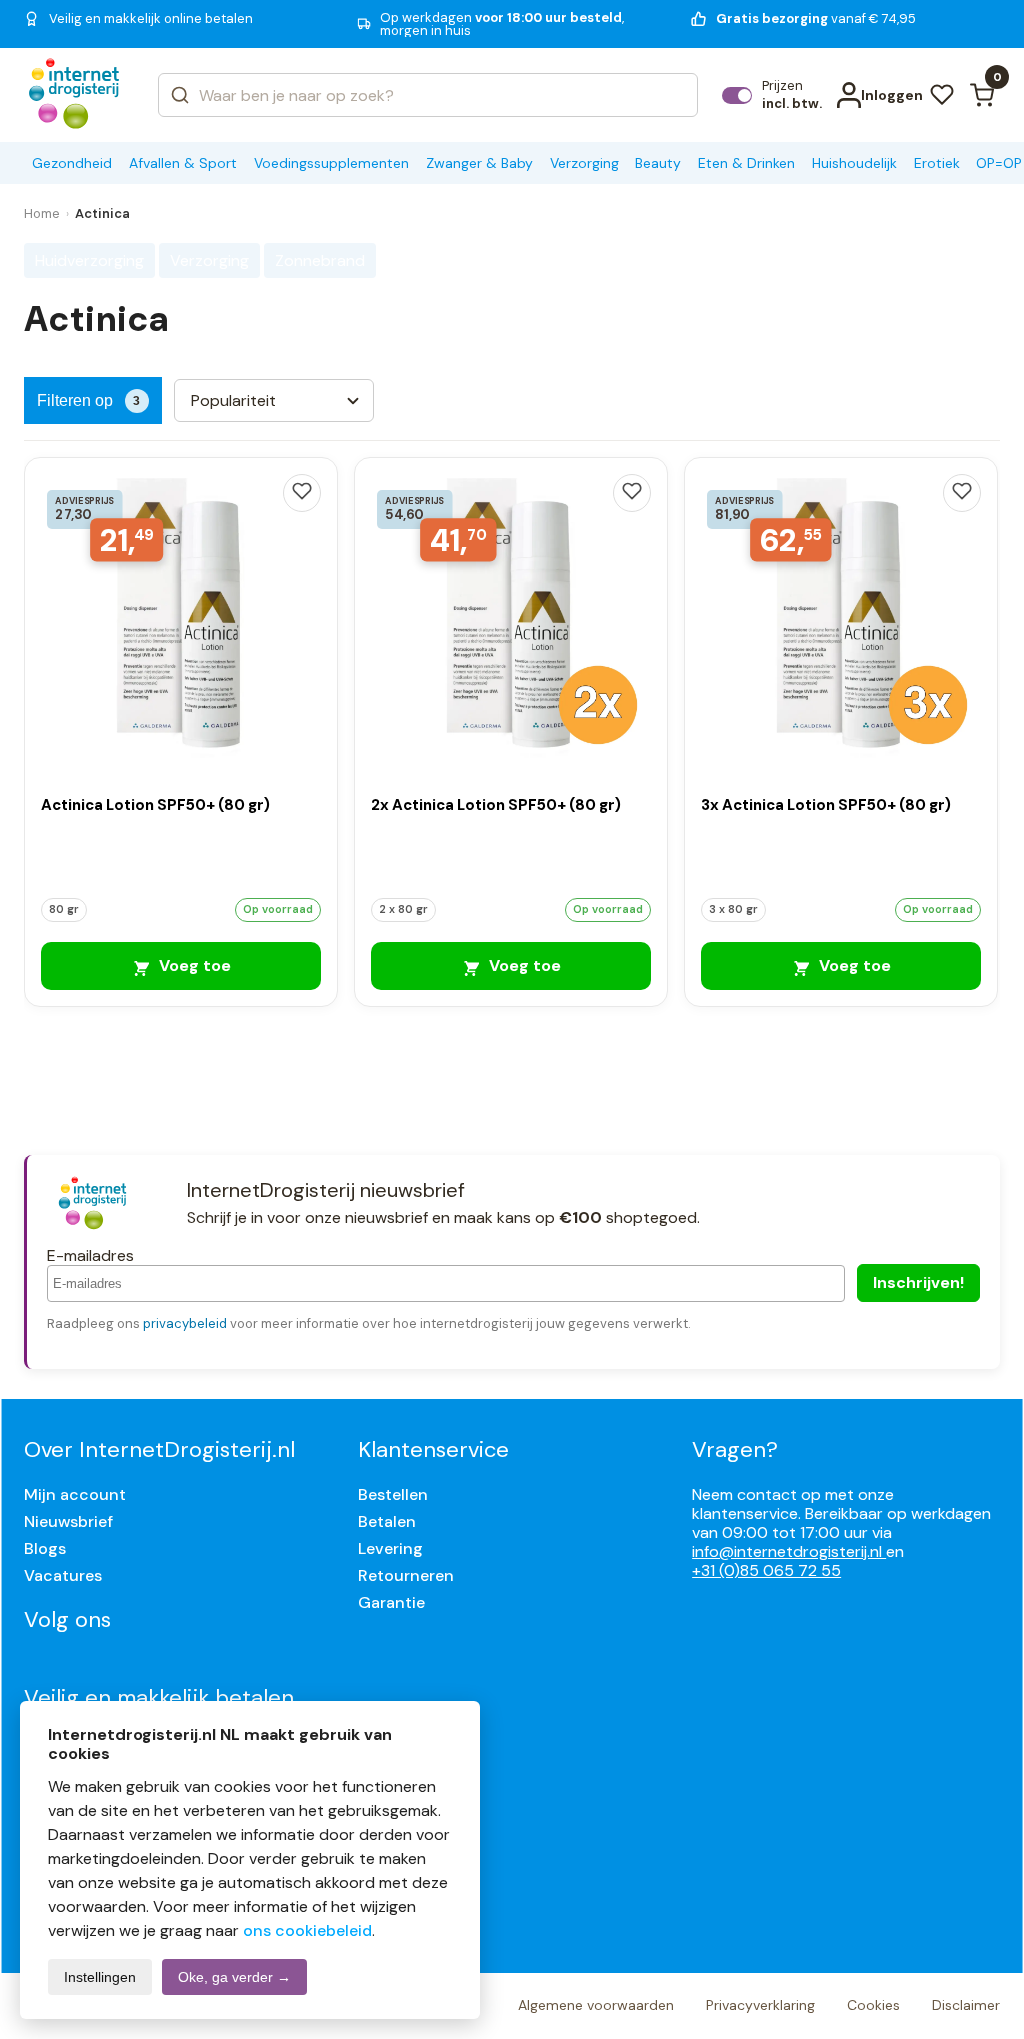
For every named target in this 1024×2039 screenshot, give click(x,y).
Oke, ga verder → (234, 1977)
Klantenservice (433, 1449)
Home (42, 213)
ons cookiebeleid (307, 1930)
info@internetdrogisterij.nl (789, 1551)
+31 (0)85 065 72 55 (766, 1570)
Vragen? (735, 1449)
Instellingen (100, 1977)
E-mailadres (90, 1255)
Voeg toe (193, 965)
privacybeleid (185, 1323)
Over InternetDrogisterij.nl (159, 1449)
